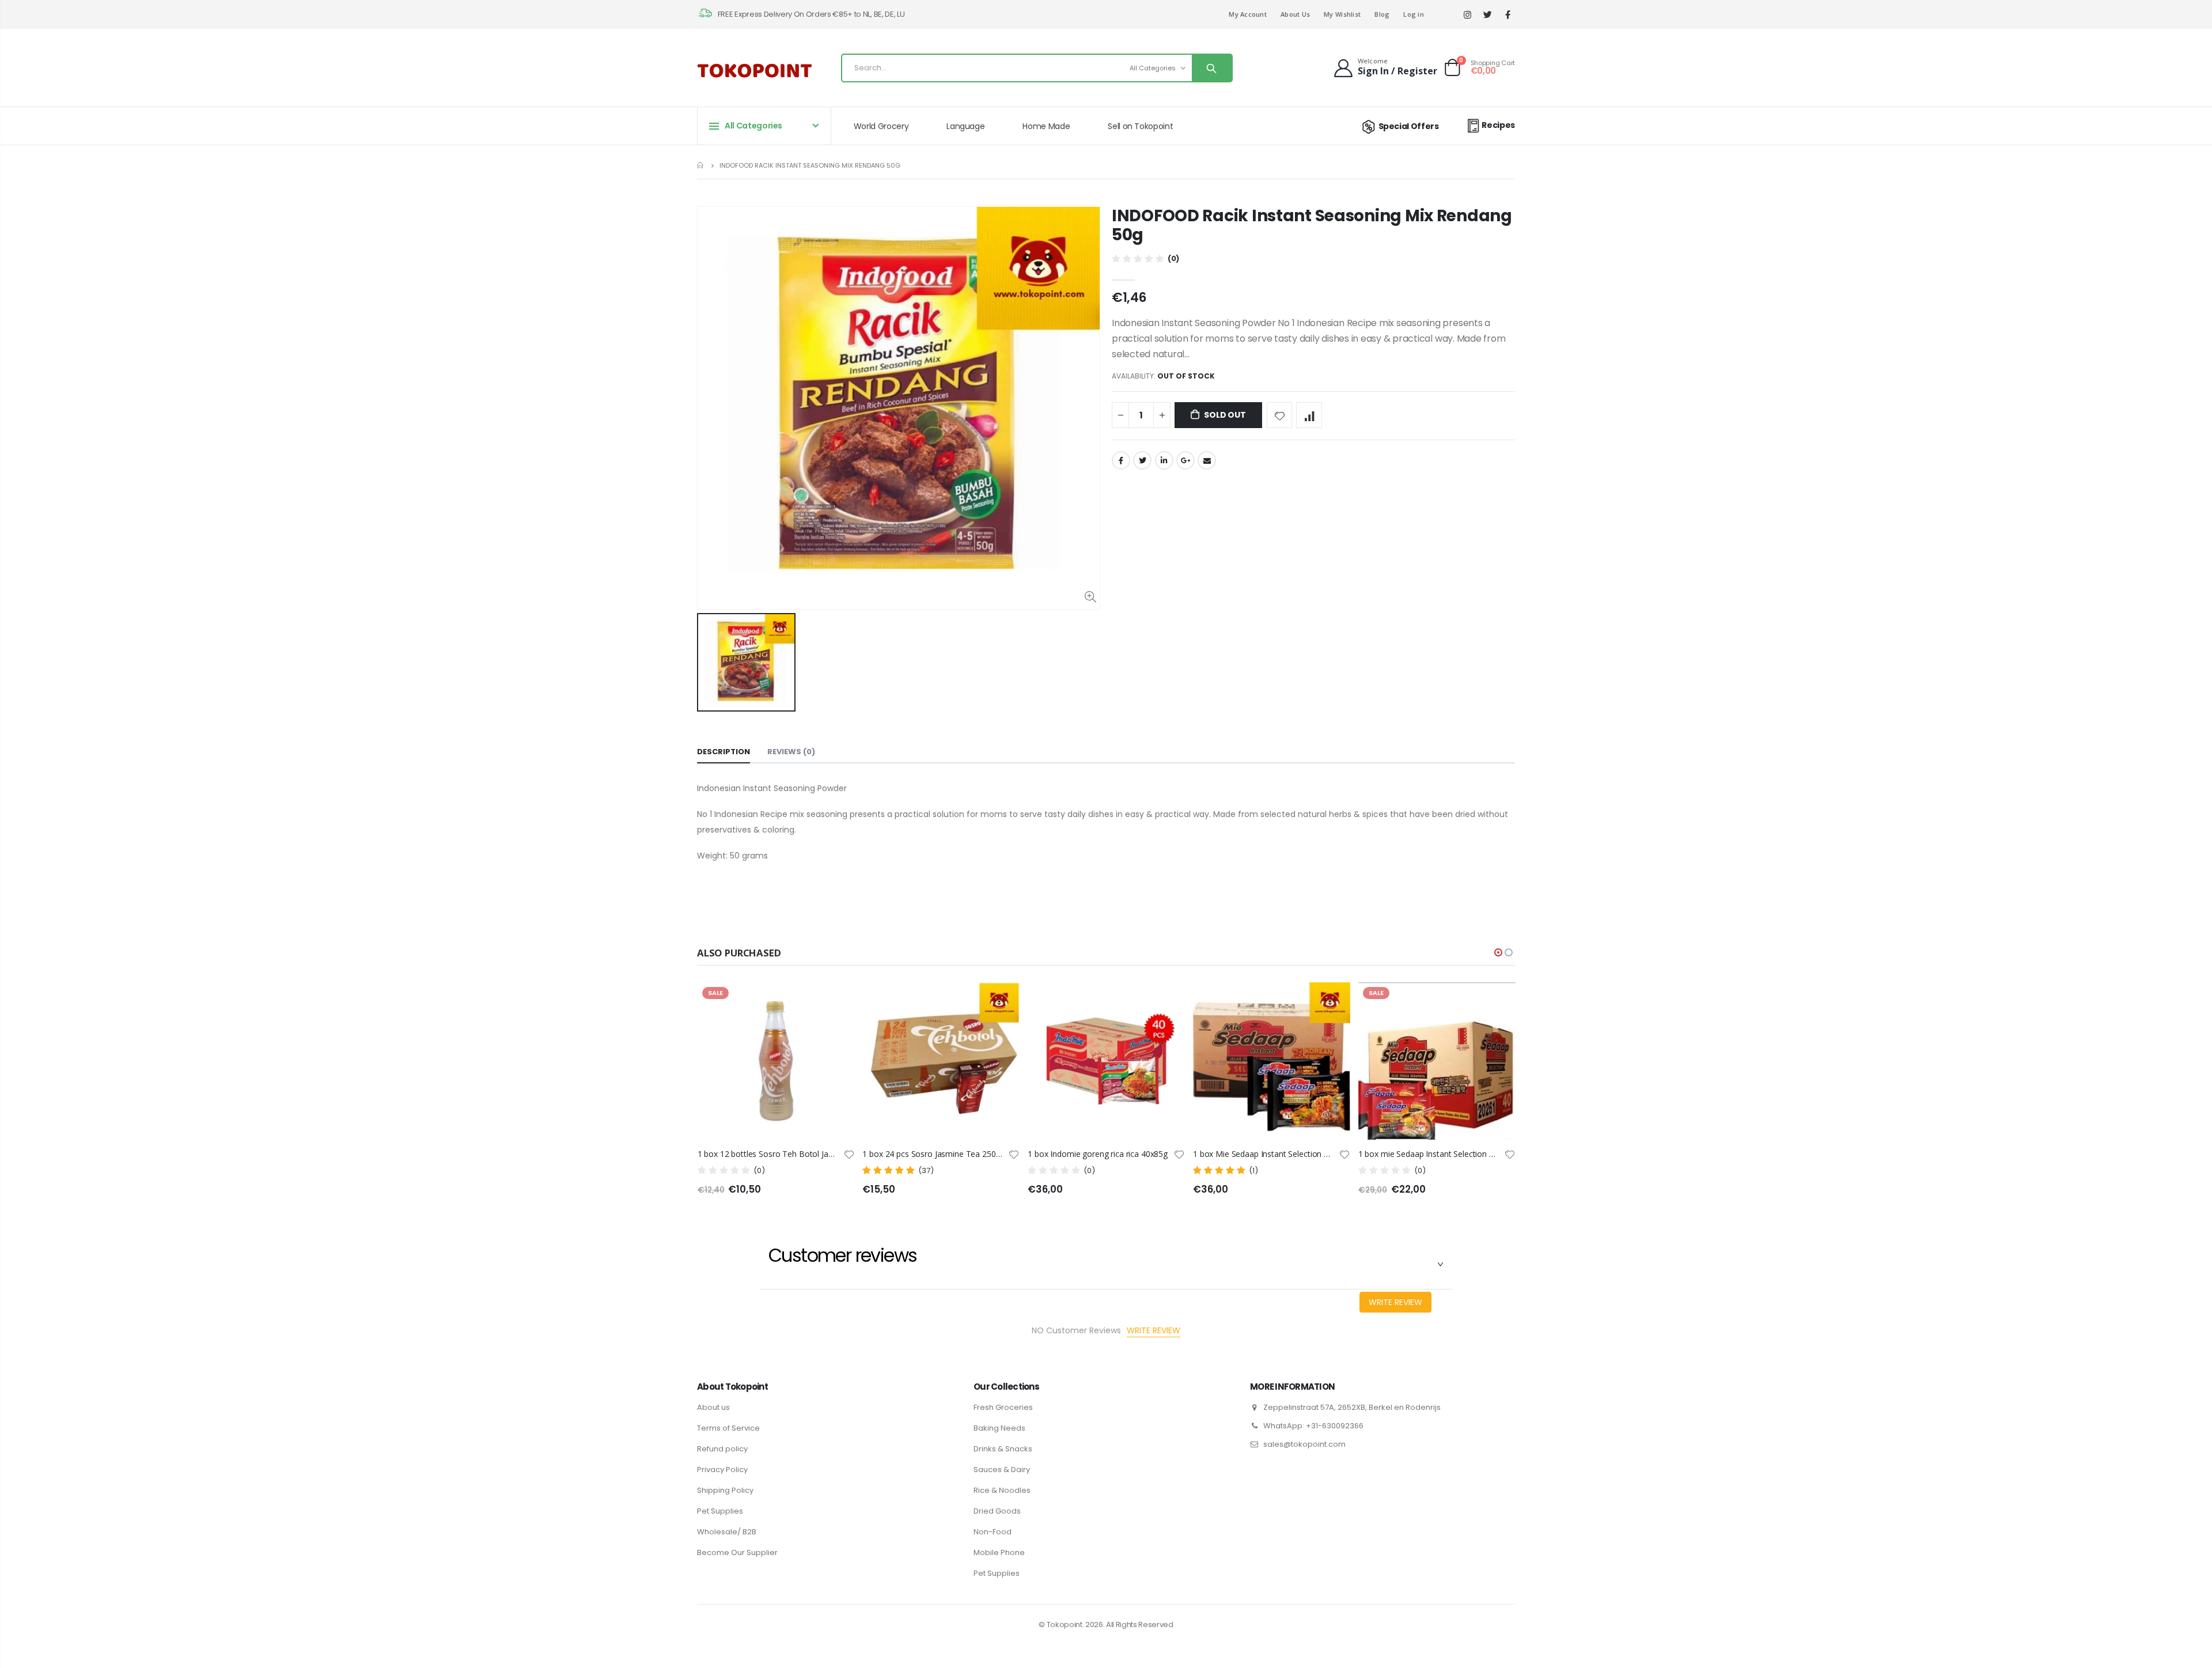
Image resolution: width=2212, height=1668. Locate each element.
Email (1207, 460)
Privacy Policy (722, 1470)
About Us (1295, 14)
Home (701, 165)
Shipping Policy (725, 1490)
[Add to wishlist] (1280, 415)
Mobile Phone (999, 1552)
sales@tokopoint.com (1304, 1444)
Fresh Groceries (1003, 1407)
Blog (1382, 14)
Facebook (1121, 460)
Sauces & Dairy (1002, 1470)
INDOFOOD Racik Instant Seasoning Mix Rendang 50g (1312, 225)
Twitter (1142, 460)
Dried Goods (997, 1511)
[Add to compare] (1309, 415)
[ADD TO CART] (1166, 1001)
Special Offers (1409, 126)
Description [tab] (724, 752)
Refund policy (722, 1449)
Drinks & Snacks (1003, 1449)
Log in (1414, 14)
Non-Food (993, 1532)
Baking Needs (999, 1428)
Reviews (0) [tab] (791, 752)
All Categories (1153, 68)
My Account (1248, 14)
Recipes (1498, 125)
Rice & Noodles (1002, 1490)
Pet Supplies (720, 1511)
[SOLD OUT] (835, 1001)
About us (713, 1407)
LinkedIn (1164, 460)
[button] (1498, 952)
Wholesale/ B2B (727, 1532)
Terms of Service (728, 1428)
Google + (1185, 460)
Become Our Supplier (737, 1552)
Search (1212, 68)
